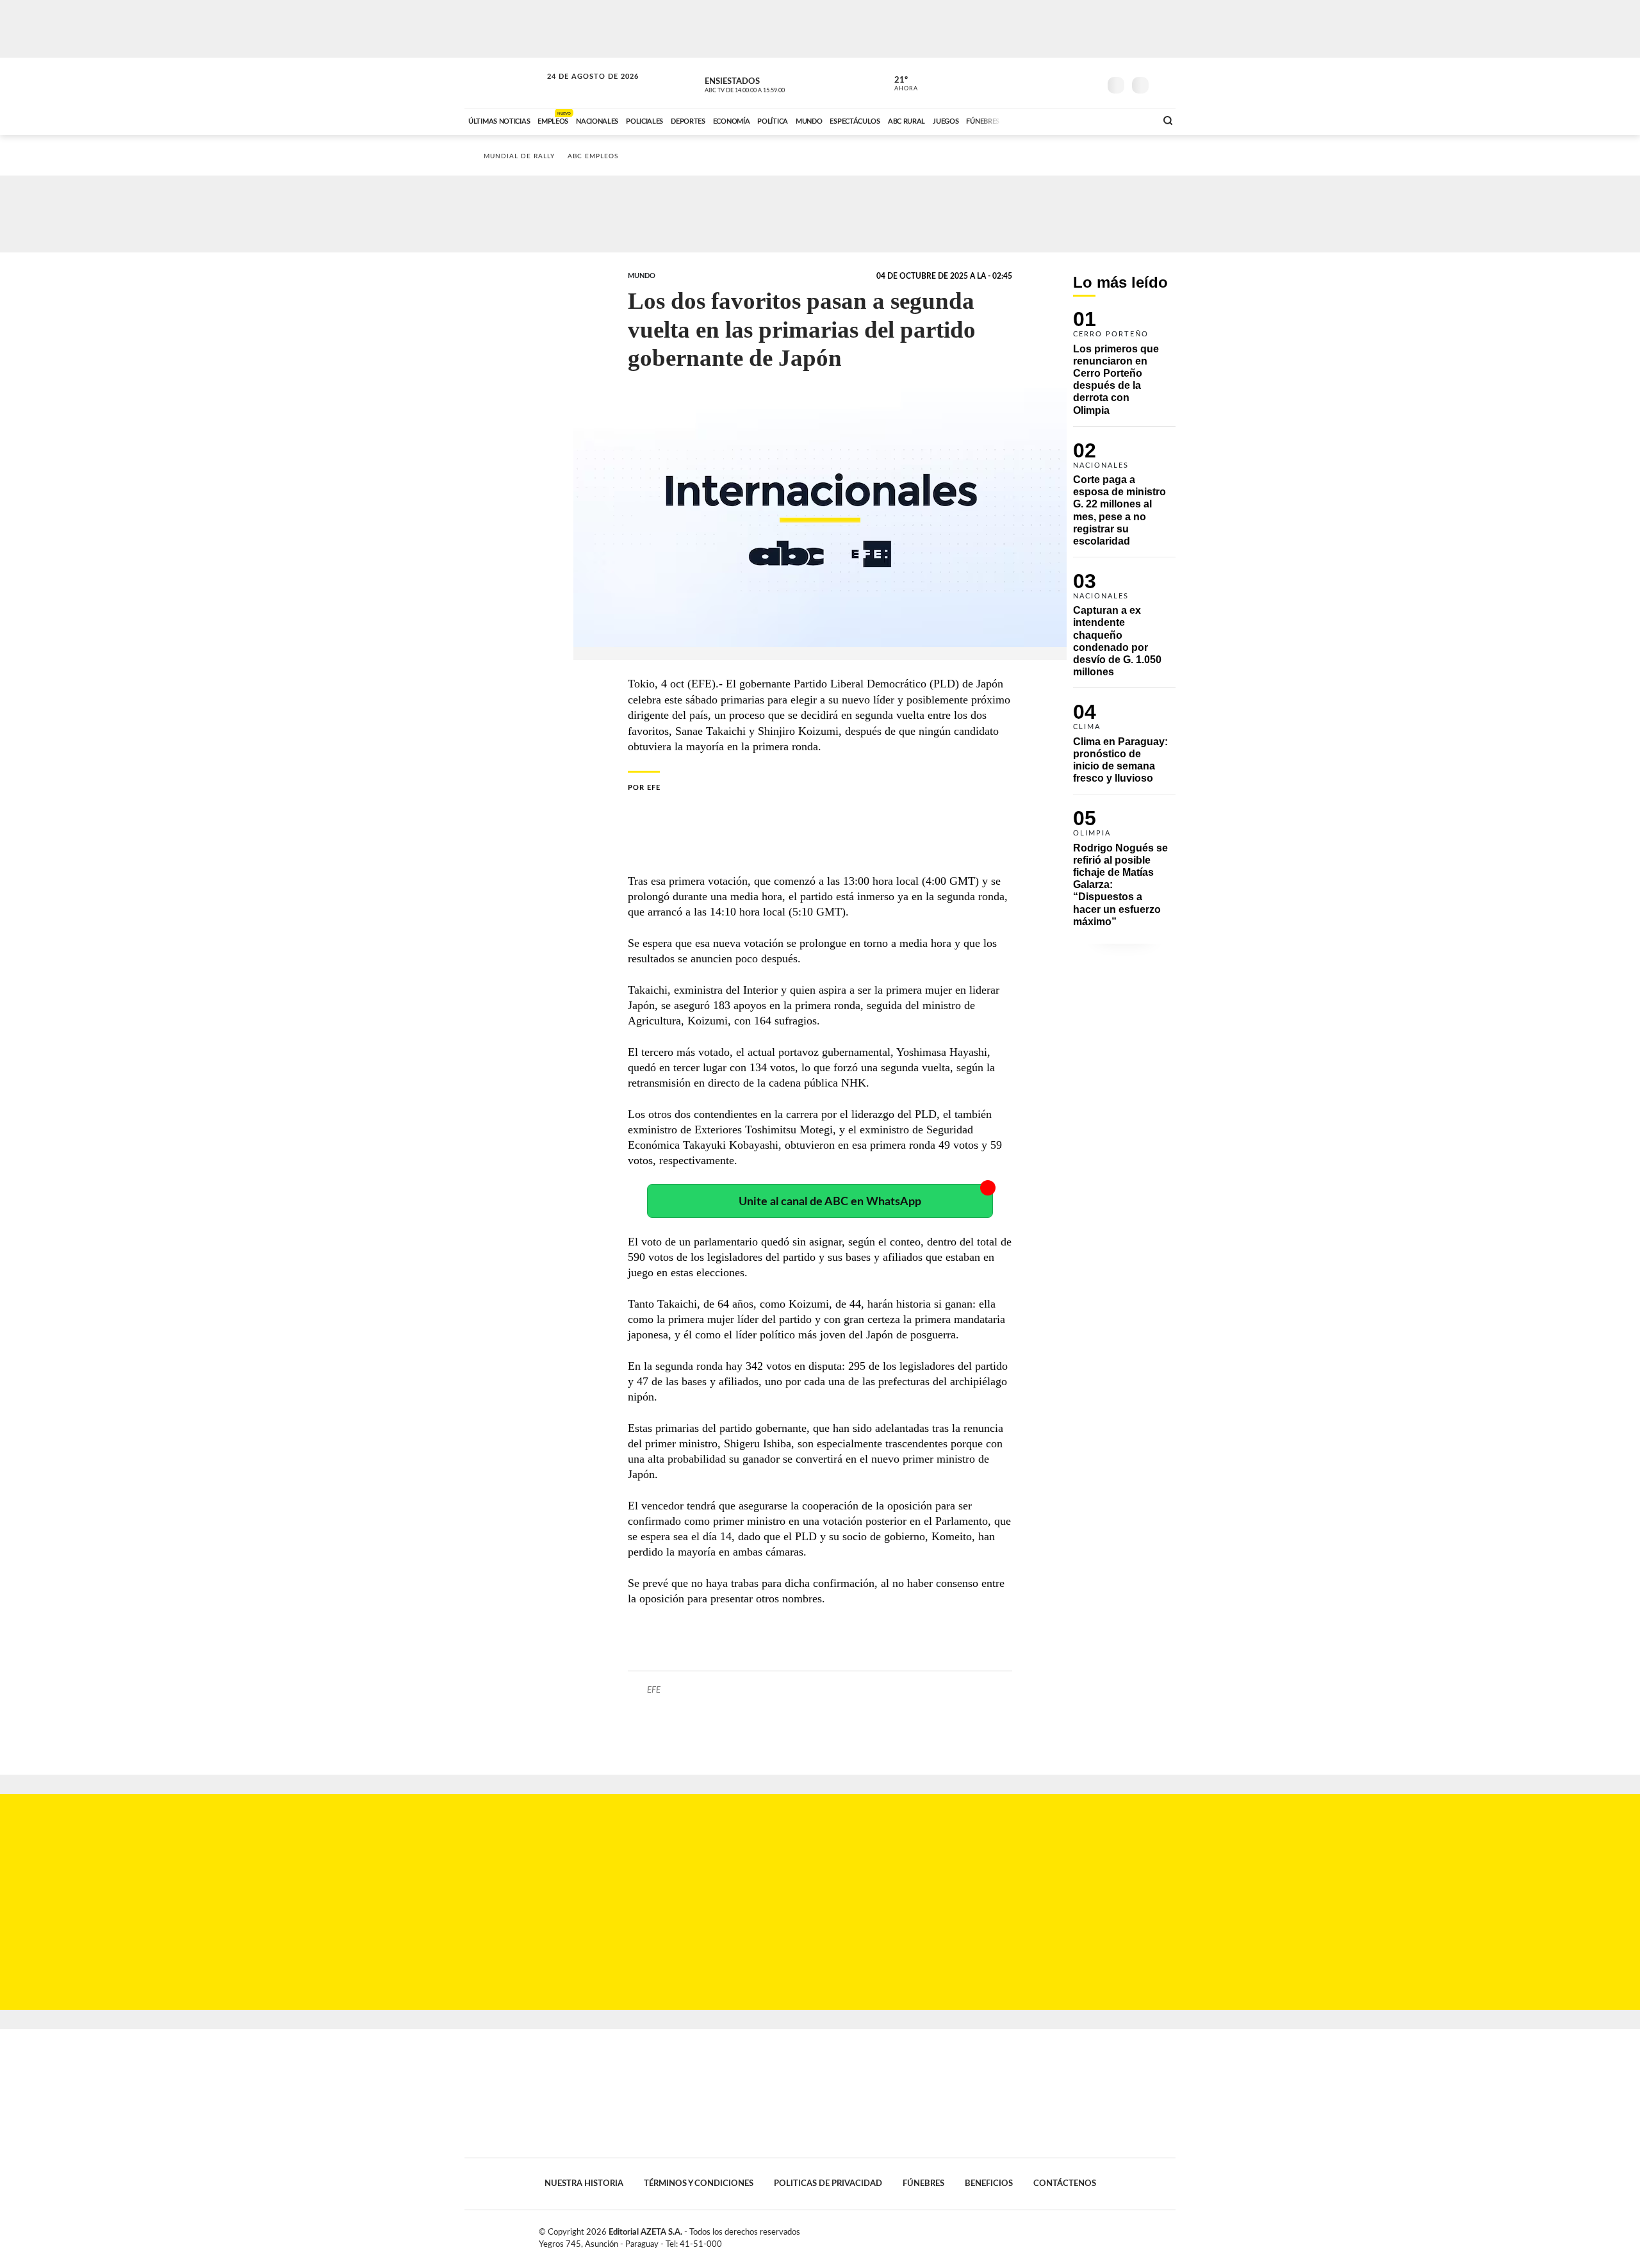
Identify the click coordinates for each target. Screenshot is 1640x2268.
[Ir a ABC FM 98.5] (1129, 120)
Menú (1164, 84)
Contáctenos (1065, 2183)
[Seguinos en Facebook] (1032, 83)
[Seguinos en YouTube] (1070, 83)
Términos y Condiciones (699, 2183)
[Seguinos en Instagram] (1090, 83)
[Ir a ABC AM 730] (1078, 120)
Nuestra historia (584, 2183)
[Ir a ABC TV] (1043, 120)
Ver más (1124, 368)
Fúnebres (923, 2183)
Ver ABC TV (769, 83)
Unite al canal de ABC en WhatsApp (830, 1202)
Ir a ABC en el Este (581, 89)
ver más (899, 84)
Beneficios (989, 2183)
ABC (504, 83)
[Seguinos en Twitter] (1051, 83)
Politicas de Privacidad (828, 2183)
